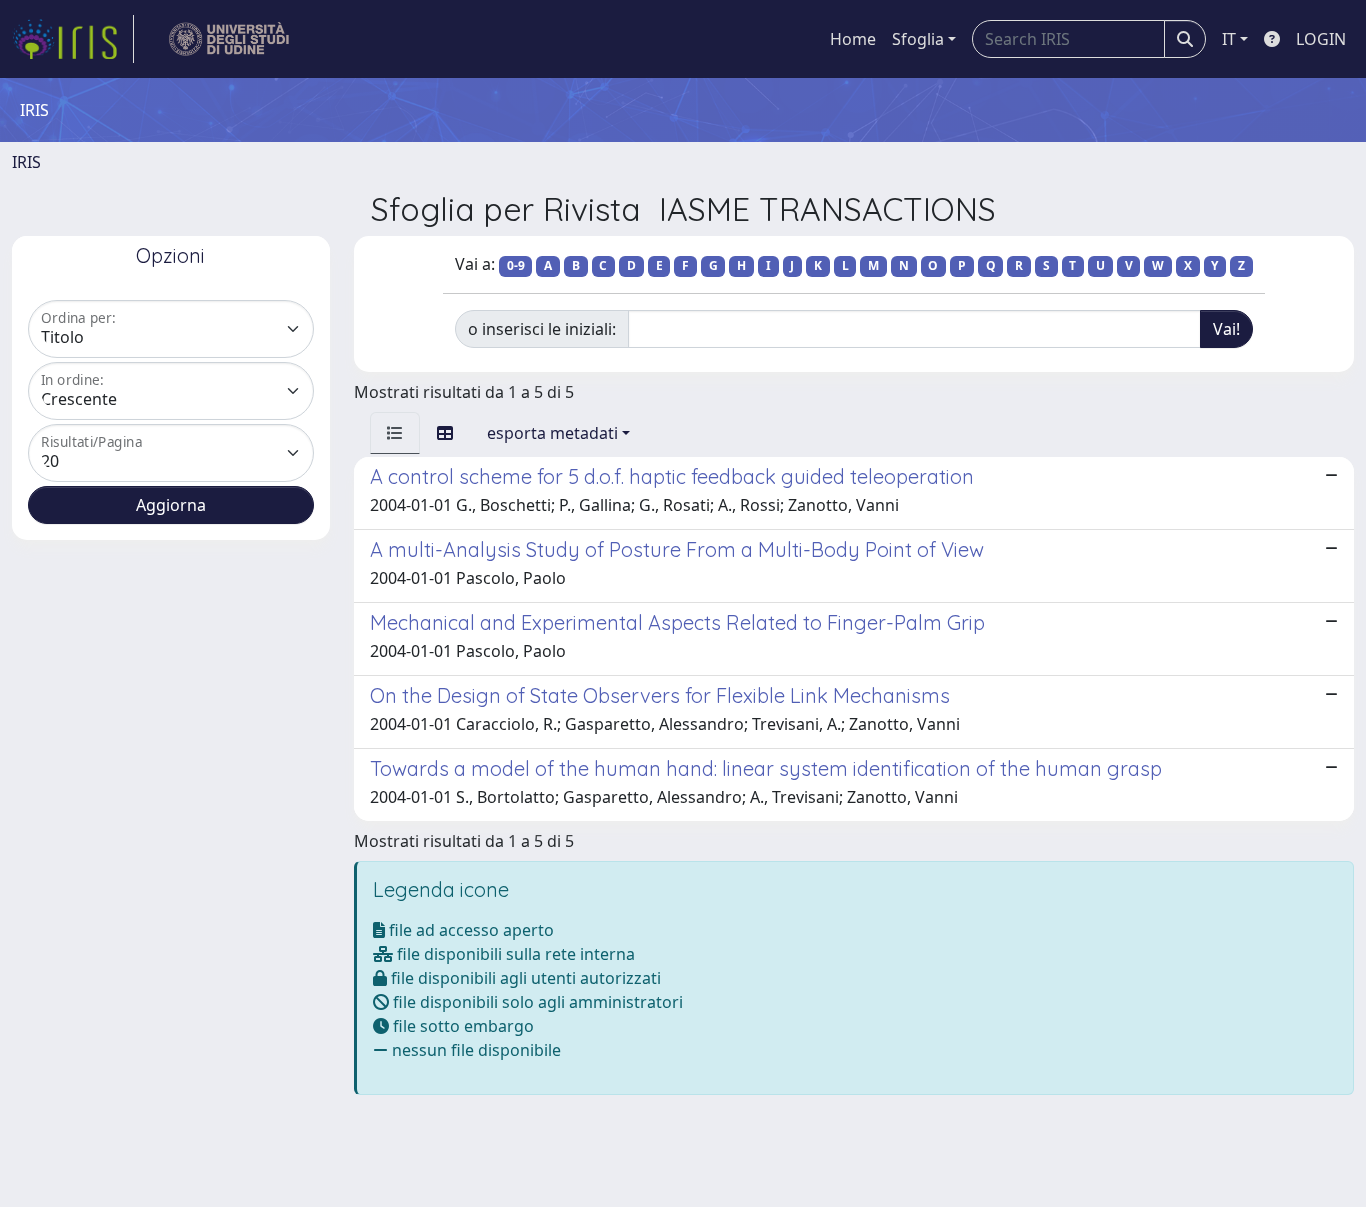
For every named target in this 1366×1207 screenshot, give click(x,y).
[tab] (395, 433)
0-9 (516, 265)
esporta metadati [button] (552, 433)
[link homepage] (73, 39)
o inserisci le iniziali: (542, 329)
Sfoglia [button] (918, 39)
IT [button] (1229, 39)
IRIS (26, 162)
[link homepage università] (229, 39)
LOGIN (1321, 39)
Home (853, 39)
